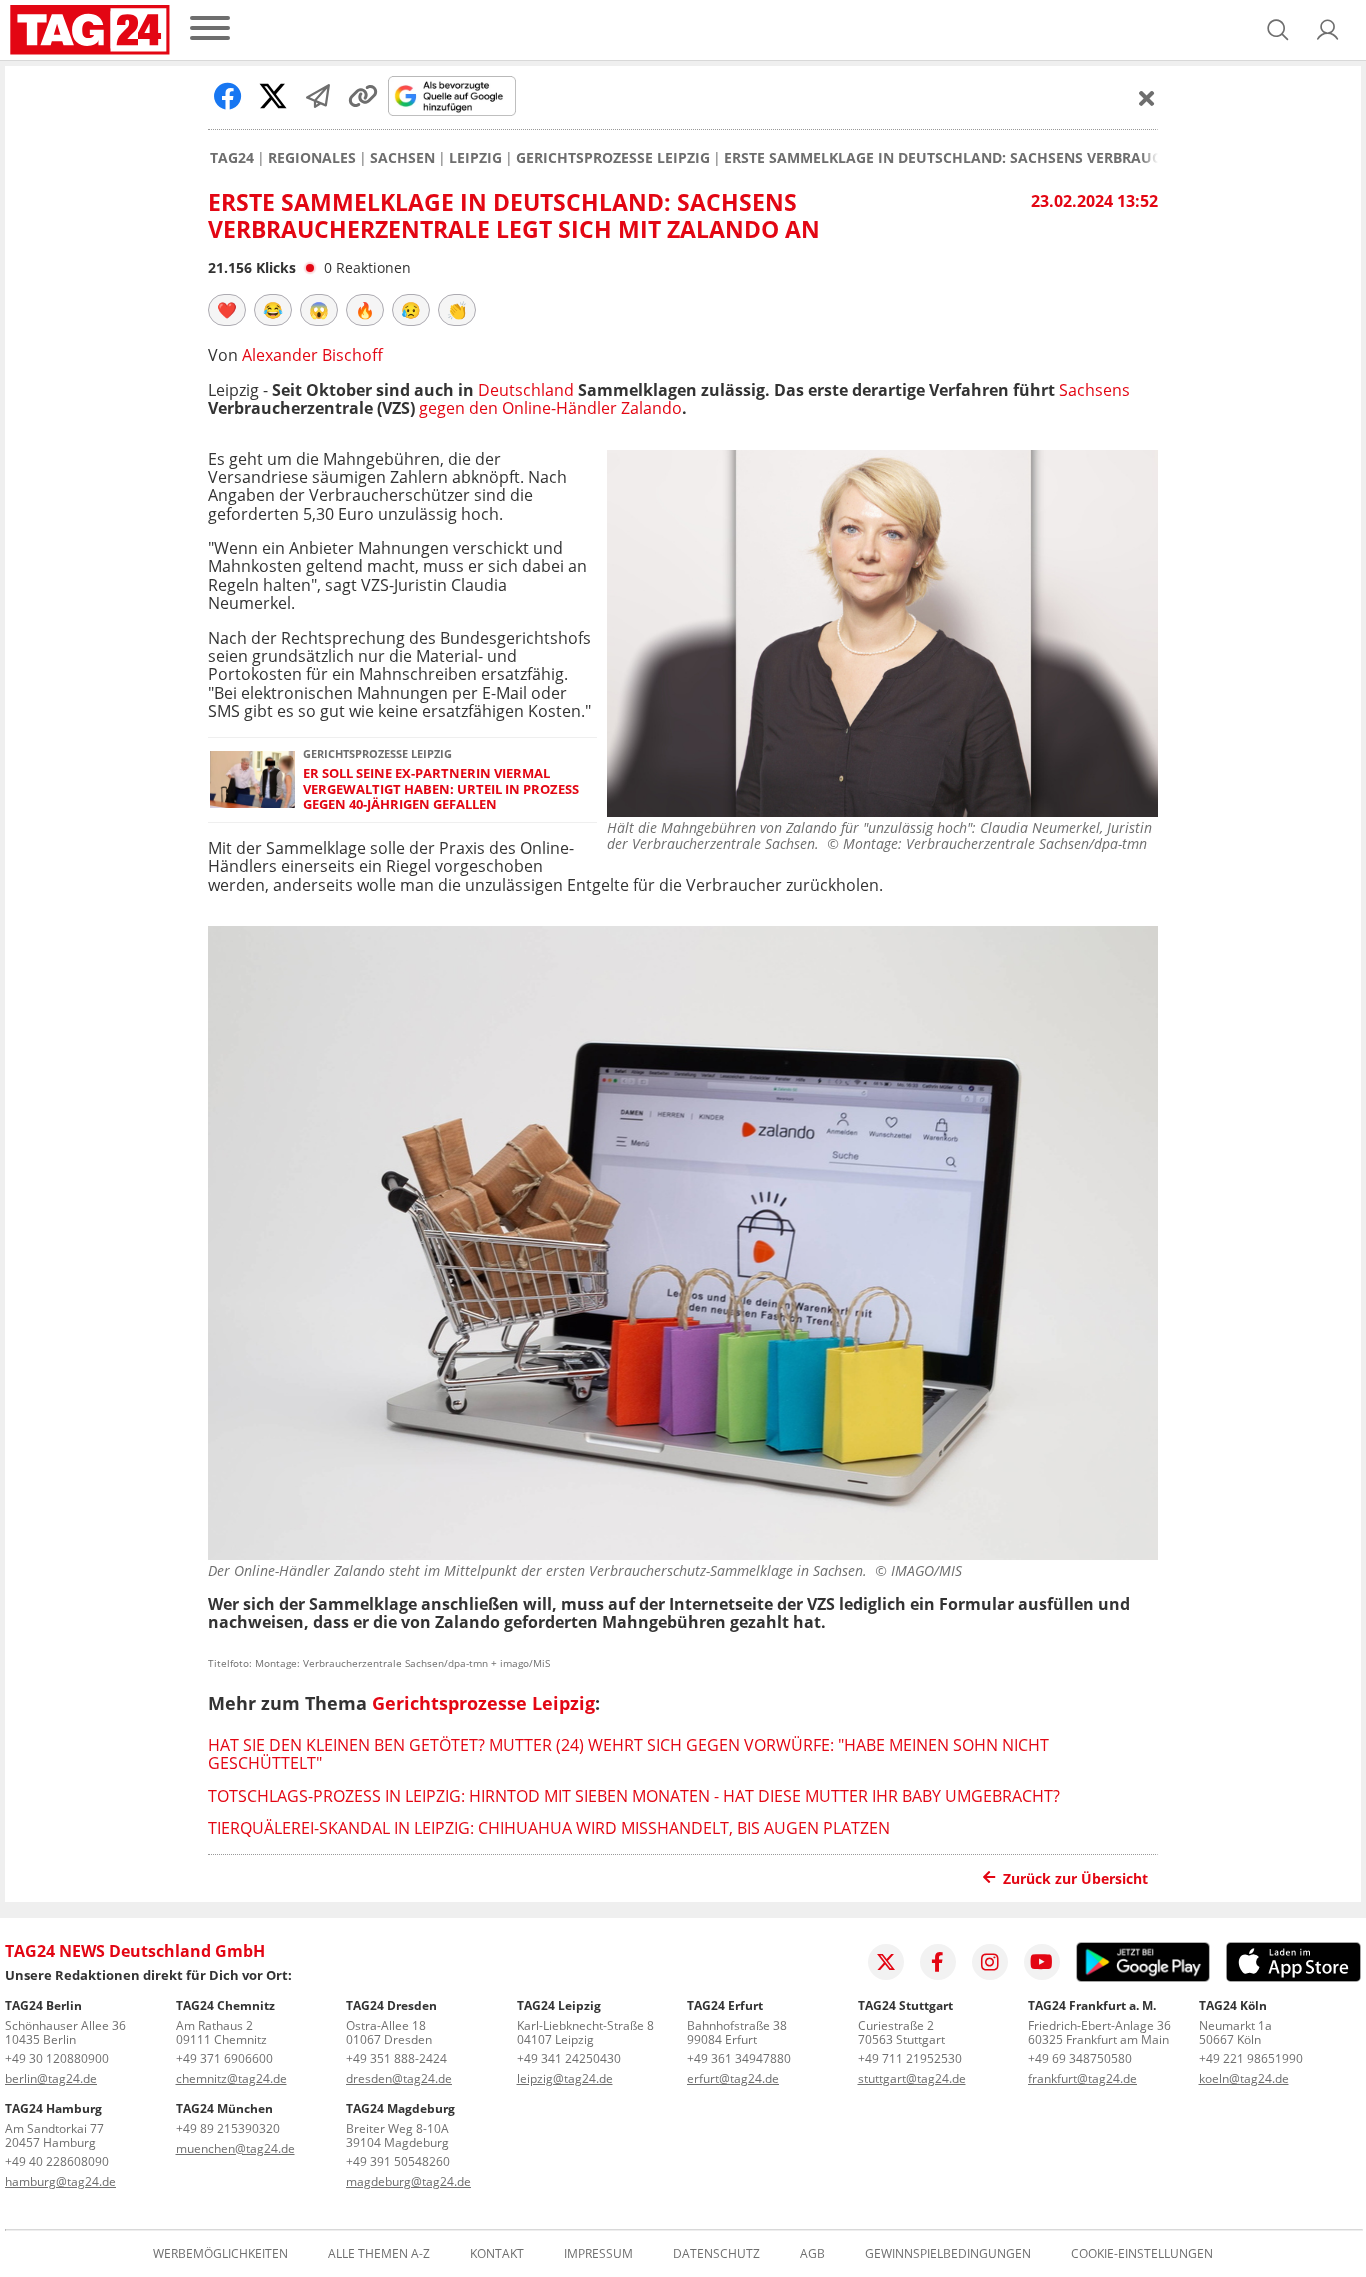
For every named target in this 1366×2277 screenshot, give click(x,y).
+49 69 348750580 (1080, 2058)
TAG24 (232, 158)
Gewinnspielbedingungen (948, 2254)
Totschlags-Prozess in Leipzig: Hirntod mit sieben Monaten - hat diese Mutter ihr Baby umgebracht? (634, 1796)
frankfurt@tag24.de (1082, 2078)
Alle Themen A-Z (379, 2254)
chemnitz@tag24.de (231, 2078)
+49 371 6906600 (224, 2058)
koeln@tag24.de (1244, 2078)
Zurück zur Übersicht (1075, 1878)
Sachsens (1094, 390)
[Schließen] (1147, 98)
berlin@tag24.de (51, 2078)
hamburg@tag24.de (60, 2181)
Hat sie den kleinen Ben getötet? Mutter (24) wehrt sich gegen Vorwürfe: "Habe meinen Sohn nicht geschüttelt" (628, 1754)
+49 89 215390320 (228, 2128)
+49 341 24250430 (569, 2058)
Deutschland (526, 390)
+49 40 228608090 (57, 2161)
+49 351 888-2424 (396, 2058)
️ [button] (227, 310)
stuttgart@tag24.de (912, 2078)
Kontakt (497, 2254)
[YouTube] (1042, 1962)
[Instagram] (990, 1962)
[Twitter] (886, 1962)
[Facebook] (938, 1962)
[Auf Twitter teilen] (273, 96)
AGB (812, 2254)
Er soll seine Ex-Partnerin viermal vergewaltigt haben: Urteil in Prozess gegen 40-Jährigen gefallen (441, 789)
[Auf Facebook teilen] (228, 96)
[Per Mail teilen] (318, 96)
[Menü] (210, 29)
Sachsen (402, 158)
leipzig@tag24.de (565, 2078)
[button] (1328, 30)
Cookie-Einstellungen (1142, 2254)
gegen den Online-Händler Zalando (550, 408)
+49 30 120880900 (57, 2058)
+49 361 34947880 (739, 2058)
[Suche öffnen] (1278, 30)
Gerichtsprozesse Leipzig (613, 158)
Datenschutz (716, 2254)
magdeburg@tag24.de (408, 2181)
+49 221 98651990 (1251, 2058)
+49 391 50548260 (398, 2161)
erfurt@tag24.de (733, 2078)
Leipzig (475, 158)
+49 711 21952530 (910, 2058)
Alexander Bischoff (312, 355)
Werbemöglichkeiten (220, 2254)
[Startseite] (90, 30)
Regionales (312, 158)
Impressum (598, 2254)
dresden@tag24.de (399, 2078)
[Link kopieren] (363, 96)
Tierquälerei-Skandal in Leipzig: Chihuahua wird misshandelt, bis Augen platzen (549, 1828)
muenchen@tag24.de (235, 2148)
